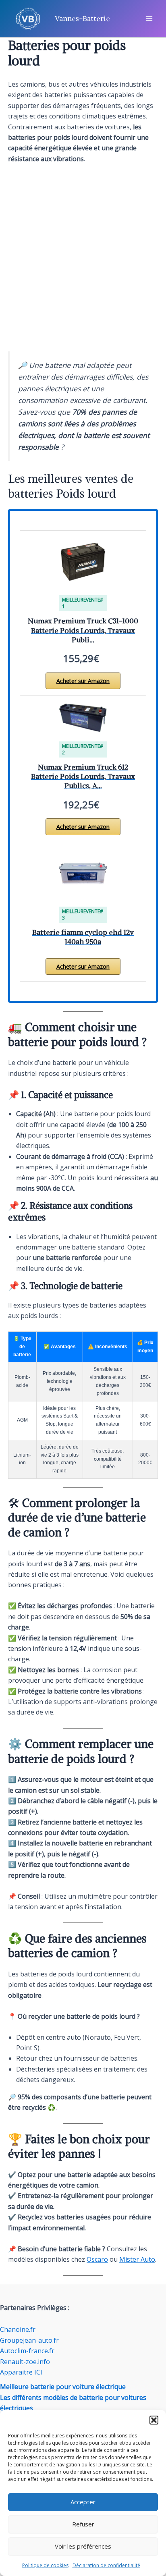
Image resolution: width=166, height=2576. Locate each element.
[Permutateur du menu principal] (149, 19)
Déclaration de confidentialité (106, 2565)
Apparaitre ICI (21, 2372)
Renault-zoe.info (25, 2362)
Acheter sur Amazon (83, 681)
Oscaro (97, 2259)
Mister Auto (137, 2259)
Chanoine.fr (18, 2329)
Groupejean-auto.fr (29, 2340)
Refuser (83, 2524)
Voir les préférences (83, 2546)
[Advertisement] (83, 258)
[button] (154, 2420)
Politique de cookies (45, 2565)
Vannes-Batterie (82, 18)
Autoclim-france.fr (27, 2351)
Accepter (83, 2502)
